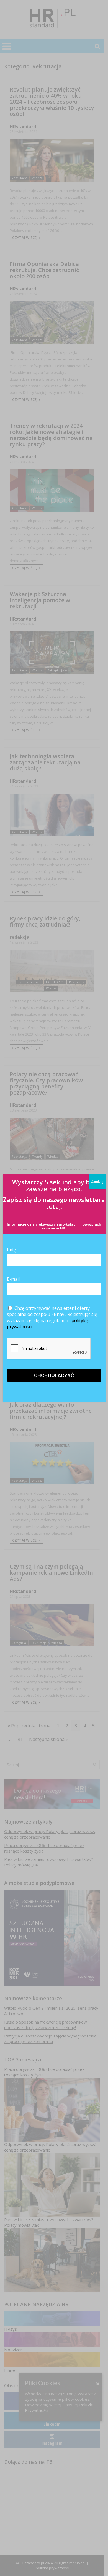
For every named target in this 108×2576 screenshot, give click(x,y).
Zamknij (97, 1181)
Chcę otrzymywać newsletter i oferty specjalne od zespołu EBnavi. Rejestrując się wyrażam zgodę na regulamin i (52, 1317)
